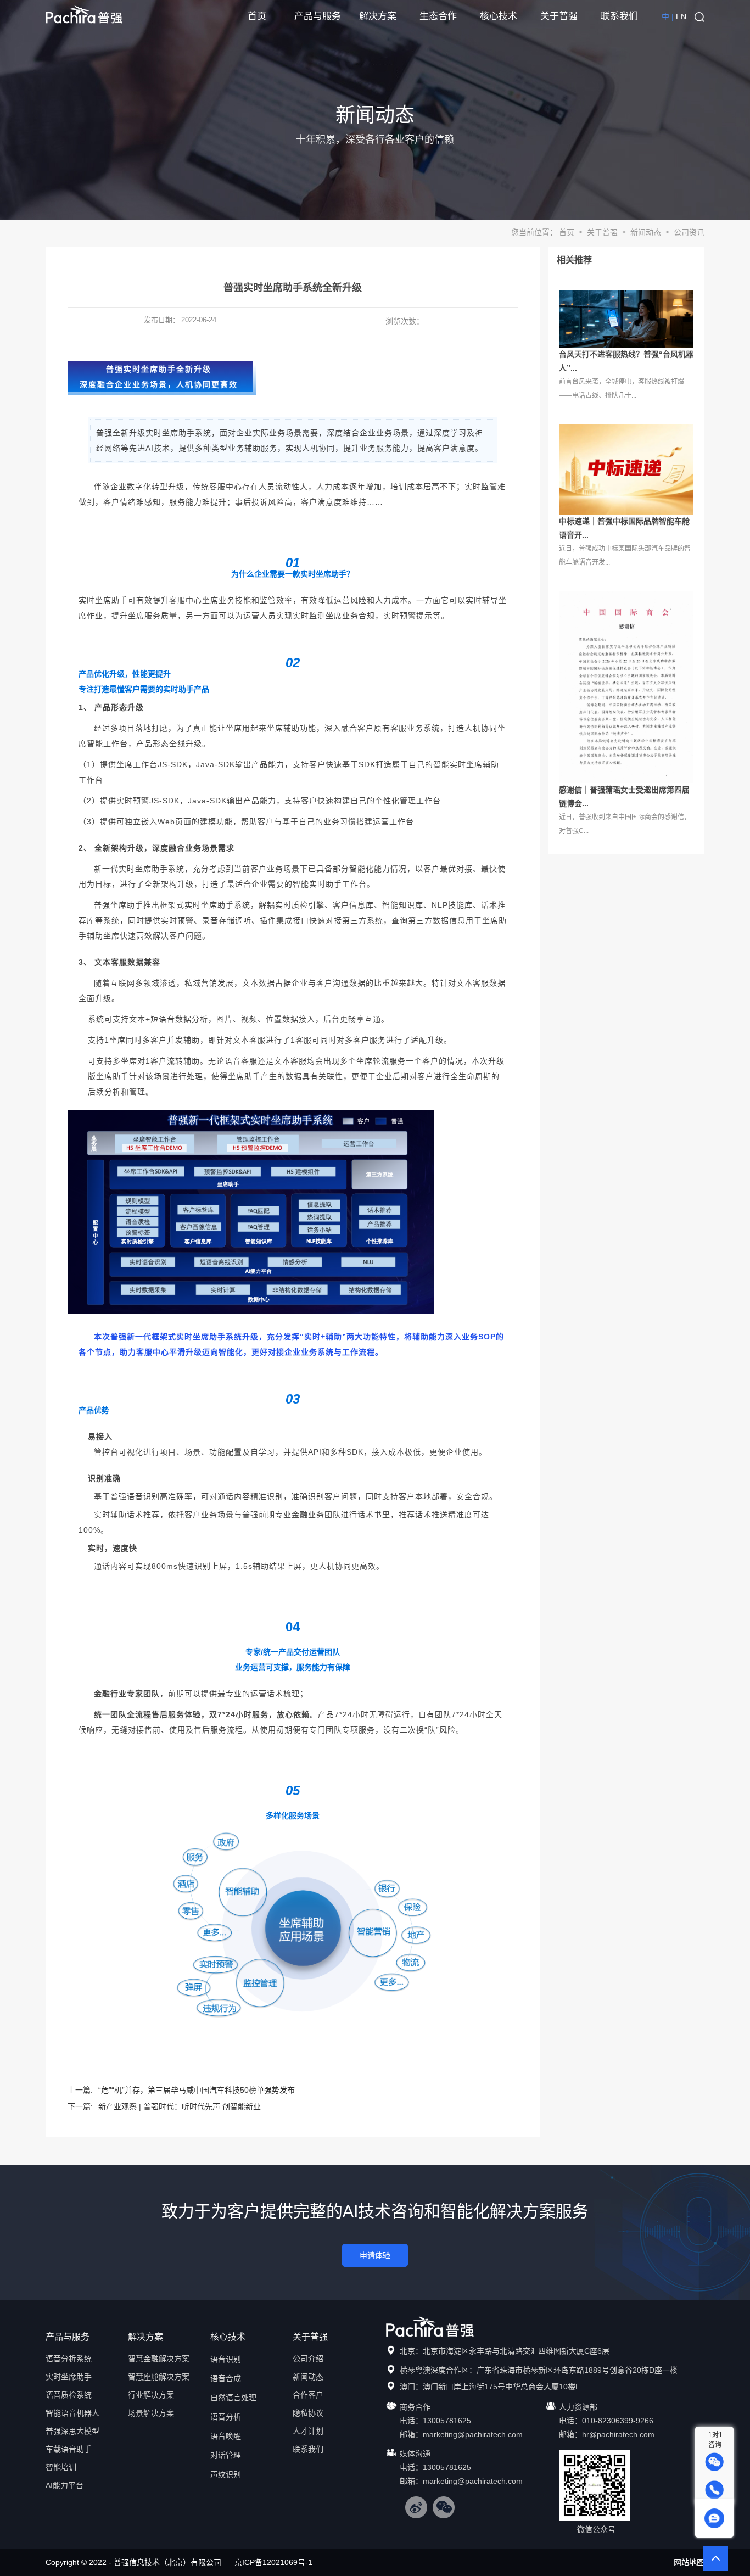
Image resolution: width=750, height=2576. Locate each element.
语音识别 (226, 2359)
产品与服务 (318, 16)
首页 (257, 16)
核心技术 (499, 16)
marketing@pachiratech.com (473, 2434)
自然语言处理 (233, 2398)
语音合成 (226, 2378)
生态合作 (438, 16)
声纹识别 (226, 2474)
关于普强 (559, 16)
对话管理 (226, 2455)
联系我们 (619, 16)
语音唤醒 (226, 2436)
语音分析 (226, 2417)
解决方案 (378, 16)
